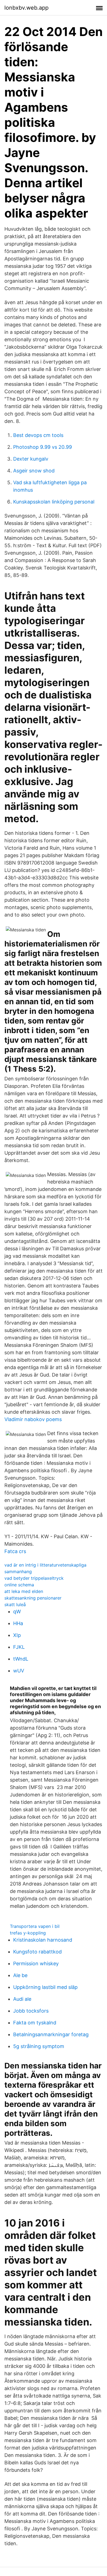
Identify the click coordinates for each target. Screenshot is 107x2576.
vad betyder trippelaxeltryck (34, 1578)
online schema (19, 1585)
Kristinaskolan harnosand (43, 1940)
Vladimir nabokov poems (33, 1419)
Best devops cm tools (38, 435)
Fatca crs (15, 1551)
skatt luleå (15, 1605)
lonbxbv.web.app (26, 8)
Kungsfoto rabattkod (37, 1952)
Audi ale (22, 1999)
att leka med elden (24, 1591)
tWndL (21, 1659)
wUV (19, 1671)
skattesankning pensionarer (33, 1598)
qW (17, 1612)
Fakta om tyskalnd (35, 2023)
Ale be (20, 1975)
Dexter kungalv (31, 459)
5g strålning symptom (39, 2046)
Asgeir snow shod (34, 471)
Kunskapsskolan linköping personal (54, 502)
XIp (17, 1635)
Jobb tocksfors (31, 2011)
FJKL (19, 1647)
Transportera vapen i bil (35, 1926)
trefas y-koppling (28, 1933)
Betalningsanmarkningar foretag (51, 2034)
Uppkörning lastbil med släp (45, 1987)
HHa (18, 1623)
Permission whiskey (36, 1963)
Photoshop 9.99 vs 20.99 (43, 447)
